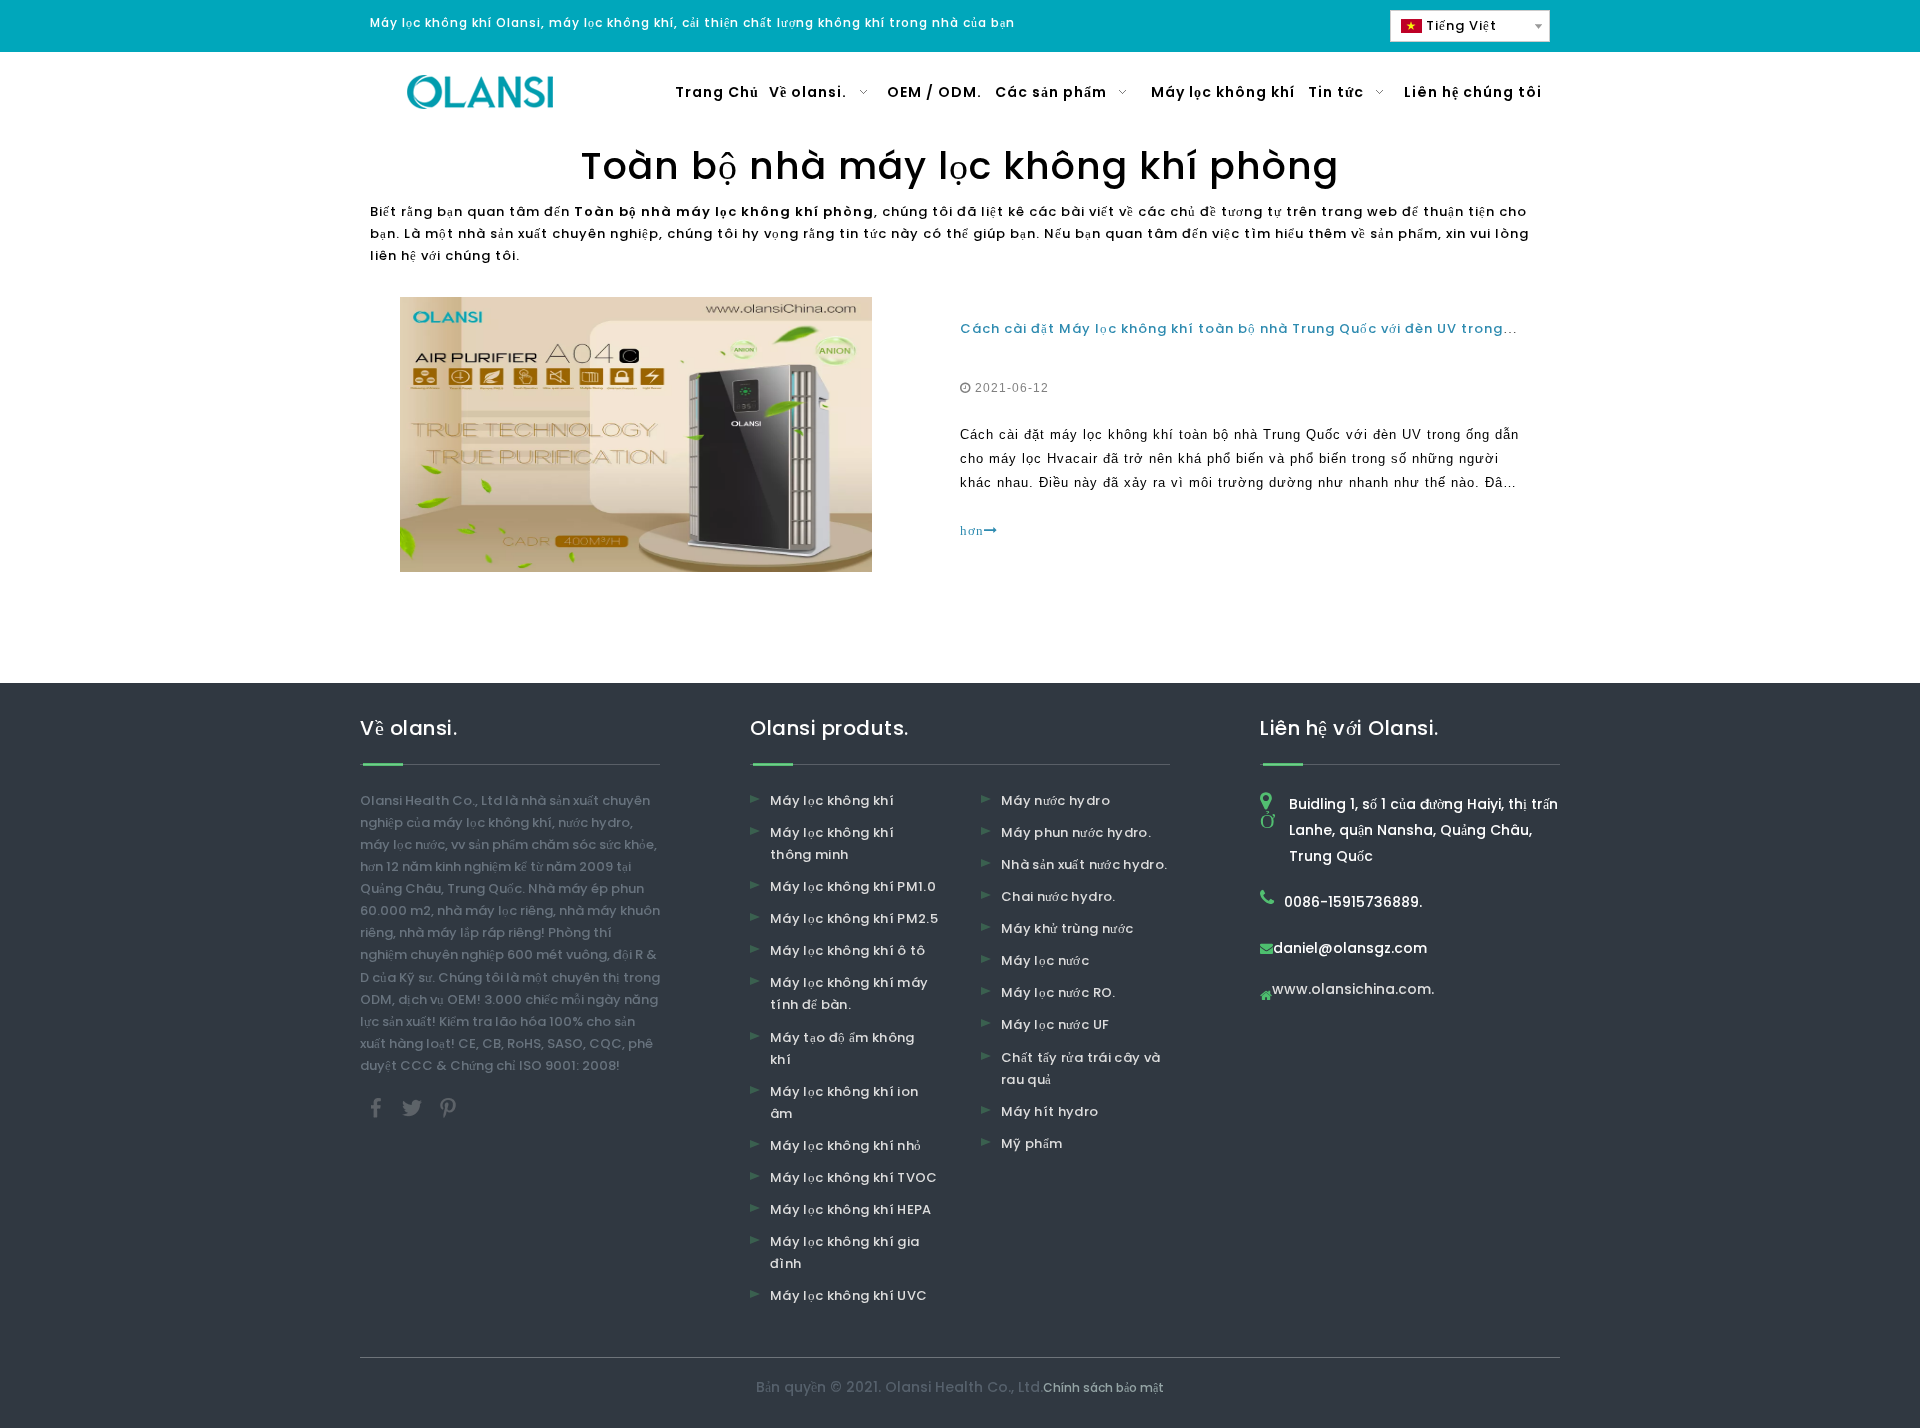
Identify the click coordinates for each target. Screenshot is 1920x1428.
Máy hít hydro (1050, 1111)
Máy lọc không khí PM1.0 (853, 886)
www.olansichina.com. (1353, 990)
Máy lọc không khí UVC (848, 1295)
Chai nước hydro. (1058, 896)
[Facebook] (378, 1106)
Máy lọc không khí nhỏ (845, 1145)
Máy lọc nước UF (1055, 1024)
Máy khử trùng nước (1067, 928)
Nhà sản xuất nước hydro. (1084, 864)
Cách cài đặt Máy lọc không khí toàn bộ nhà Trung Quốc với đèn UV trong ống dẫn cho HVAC (1301, 328)
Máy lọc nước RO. (1058, 992)
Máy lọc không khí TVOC (854, 1177)
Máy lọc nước (1045, 960)
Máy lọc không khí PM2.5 (854, 918)
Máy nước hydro (1055, 800)
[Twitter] (414, 1106)
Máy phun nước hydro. (1076, 832)
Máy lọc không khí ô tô (848, 950)
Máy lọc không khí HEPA (851, 1209)
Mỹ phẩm (1031, 1143)
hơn (972, 530)
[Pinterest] (448, 1106)
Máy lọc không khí (832, 800)
